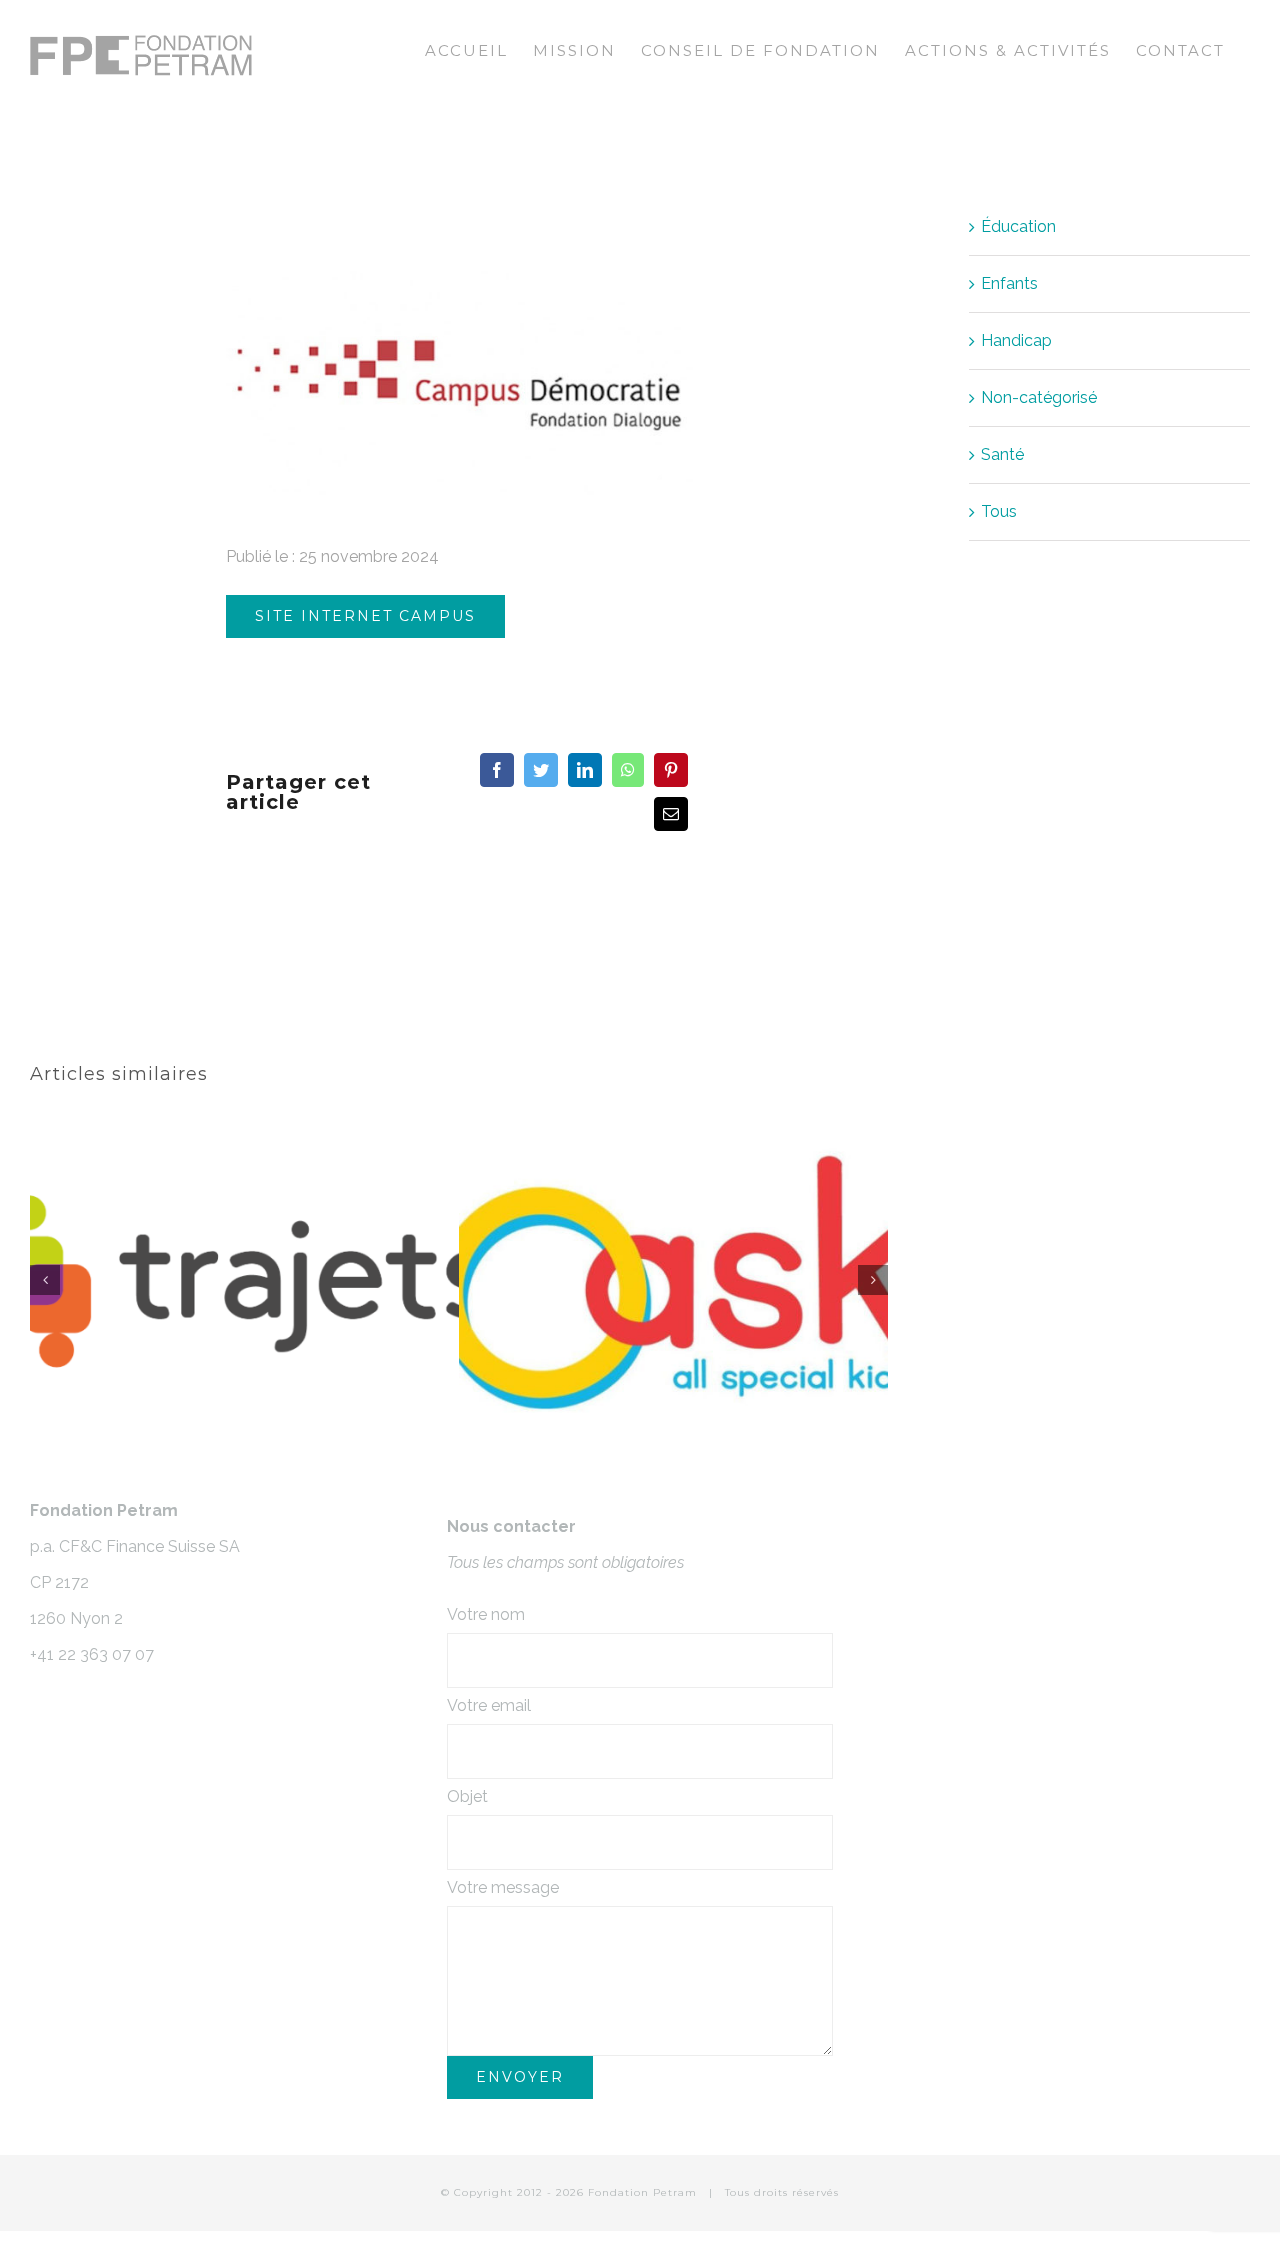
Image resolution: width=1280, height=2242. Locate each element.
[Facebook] (497, 770)
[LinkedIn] (585, 770)
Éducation (1018, 226)
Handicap (1016, 340)
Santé (1002, 454)
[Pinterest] (671, 770)
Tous (999, 511)
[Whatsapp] (628, 770)
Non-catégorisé (1039, 397)
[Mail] (671, 814)
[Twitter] (541, 770)
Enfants (1009, 283)
